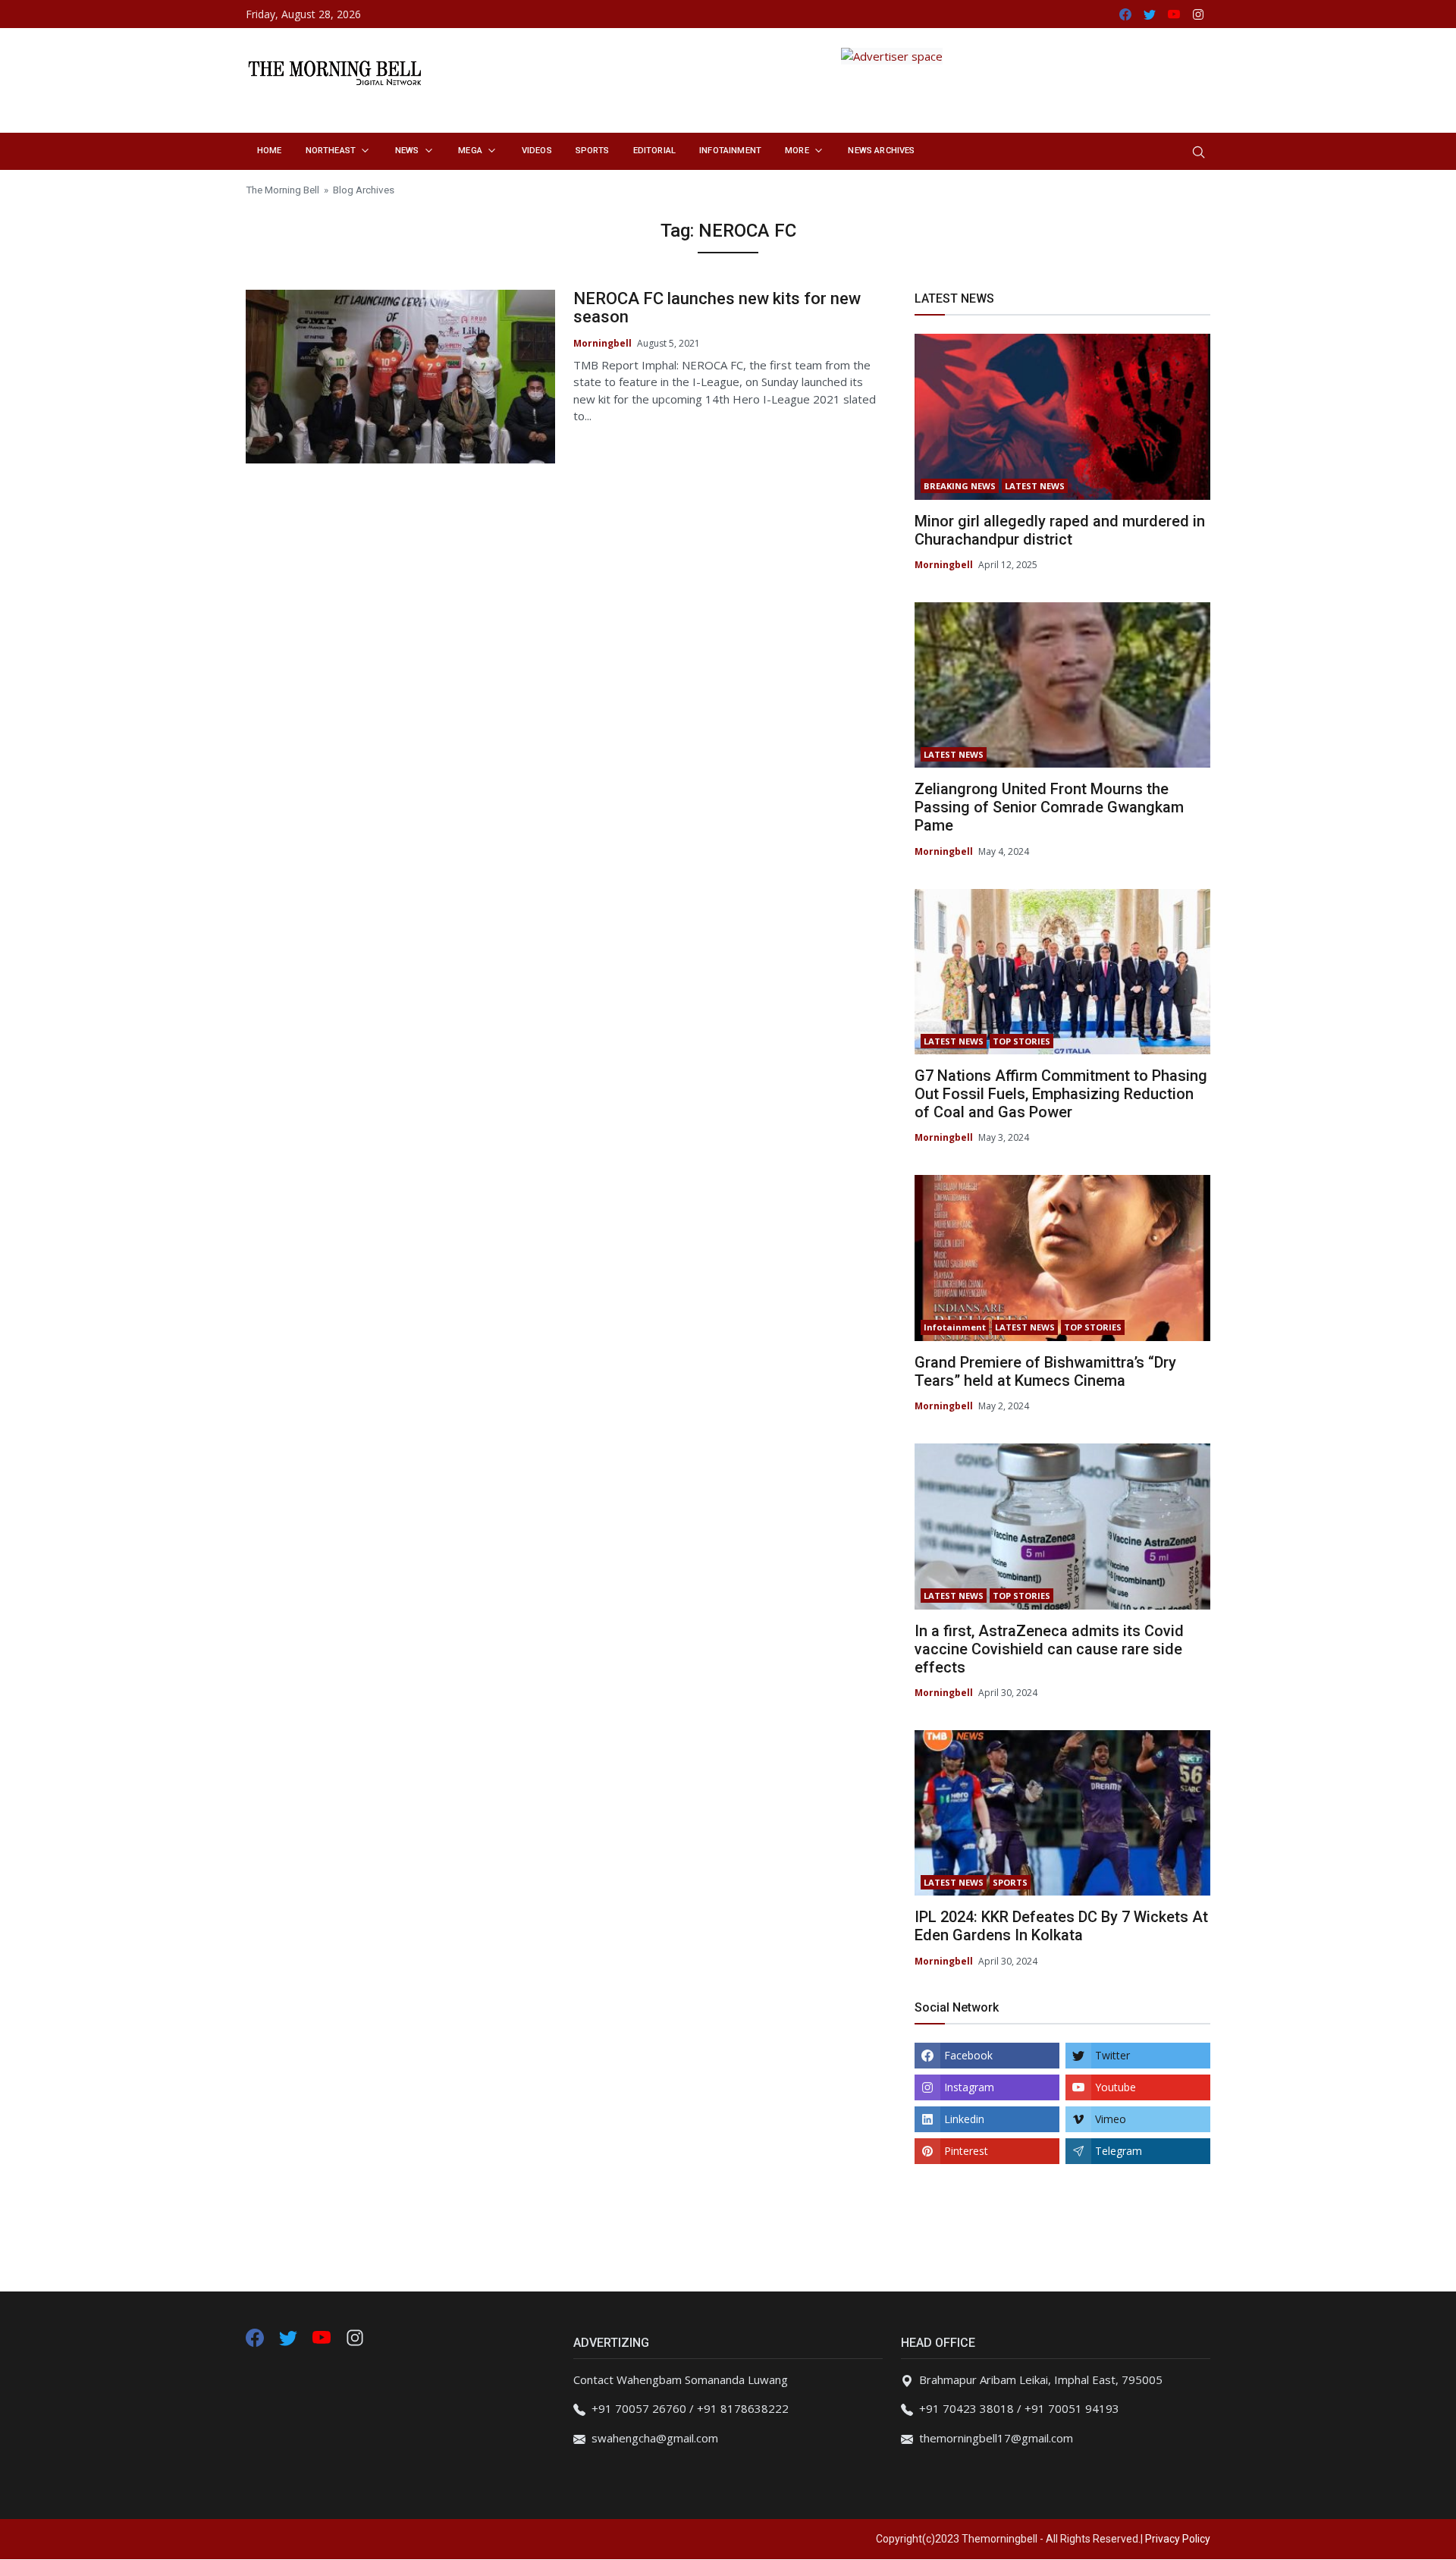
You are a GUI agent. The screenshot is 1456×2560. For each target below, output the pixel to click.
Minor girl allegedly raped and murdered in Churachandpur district (1060, 530)
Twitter (1112, 2055)
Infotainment (955, 1327)
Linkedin (964, 2119)
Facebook (968, 2055)
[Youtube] (323, 2336)
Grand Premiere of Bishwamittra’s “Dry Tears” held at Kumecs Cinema (1045, 1371)
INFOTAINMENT (730, 151)
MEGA (470, 151)
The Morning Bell (282, 190)
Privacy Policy (1178, 2539)
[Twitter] (290, 2336)
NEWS (407, 151)
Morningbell (602, 343)
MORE (797, 151)
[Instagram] (355, 2336)
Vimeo (1111, 2119)
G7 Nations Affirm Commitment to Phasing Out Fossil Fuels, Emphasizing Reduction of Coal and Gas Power (1061, 1094)
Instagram (969, 2087)
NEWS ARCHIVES (881, 151)
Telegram (1119, 2151)
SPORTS (593, 151)
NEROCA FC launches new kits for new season (717, 308)
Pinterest (966, 2151)
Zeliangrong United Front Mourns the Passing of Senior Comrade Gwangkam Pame (1049, 807)
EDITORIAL (654, 151)
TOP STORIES (1021, 1041)
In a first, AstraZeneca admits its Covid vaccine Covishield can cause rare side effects (1049, 1649)
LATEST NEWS (1035, 486)
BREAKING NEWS (960, 486)
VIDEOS (537, 151)
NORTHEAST (331, 151)
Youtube (1116, 2087)
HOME (270, 151)
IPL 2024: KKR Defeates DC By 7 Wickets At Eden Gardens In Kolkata (1061, 1926)
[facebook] (255, 2336)
